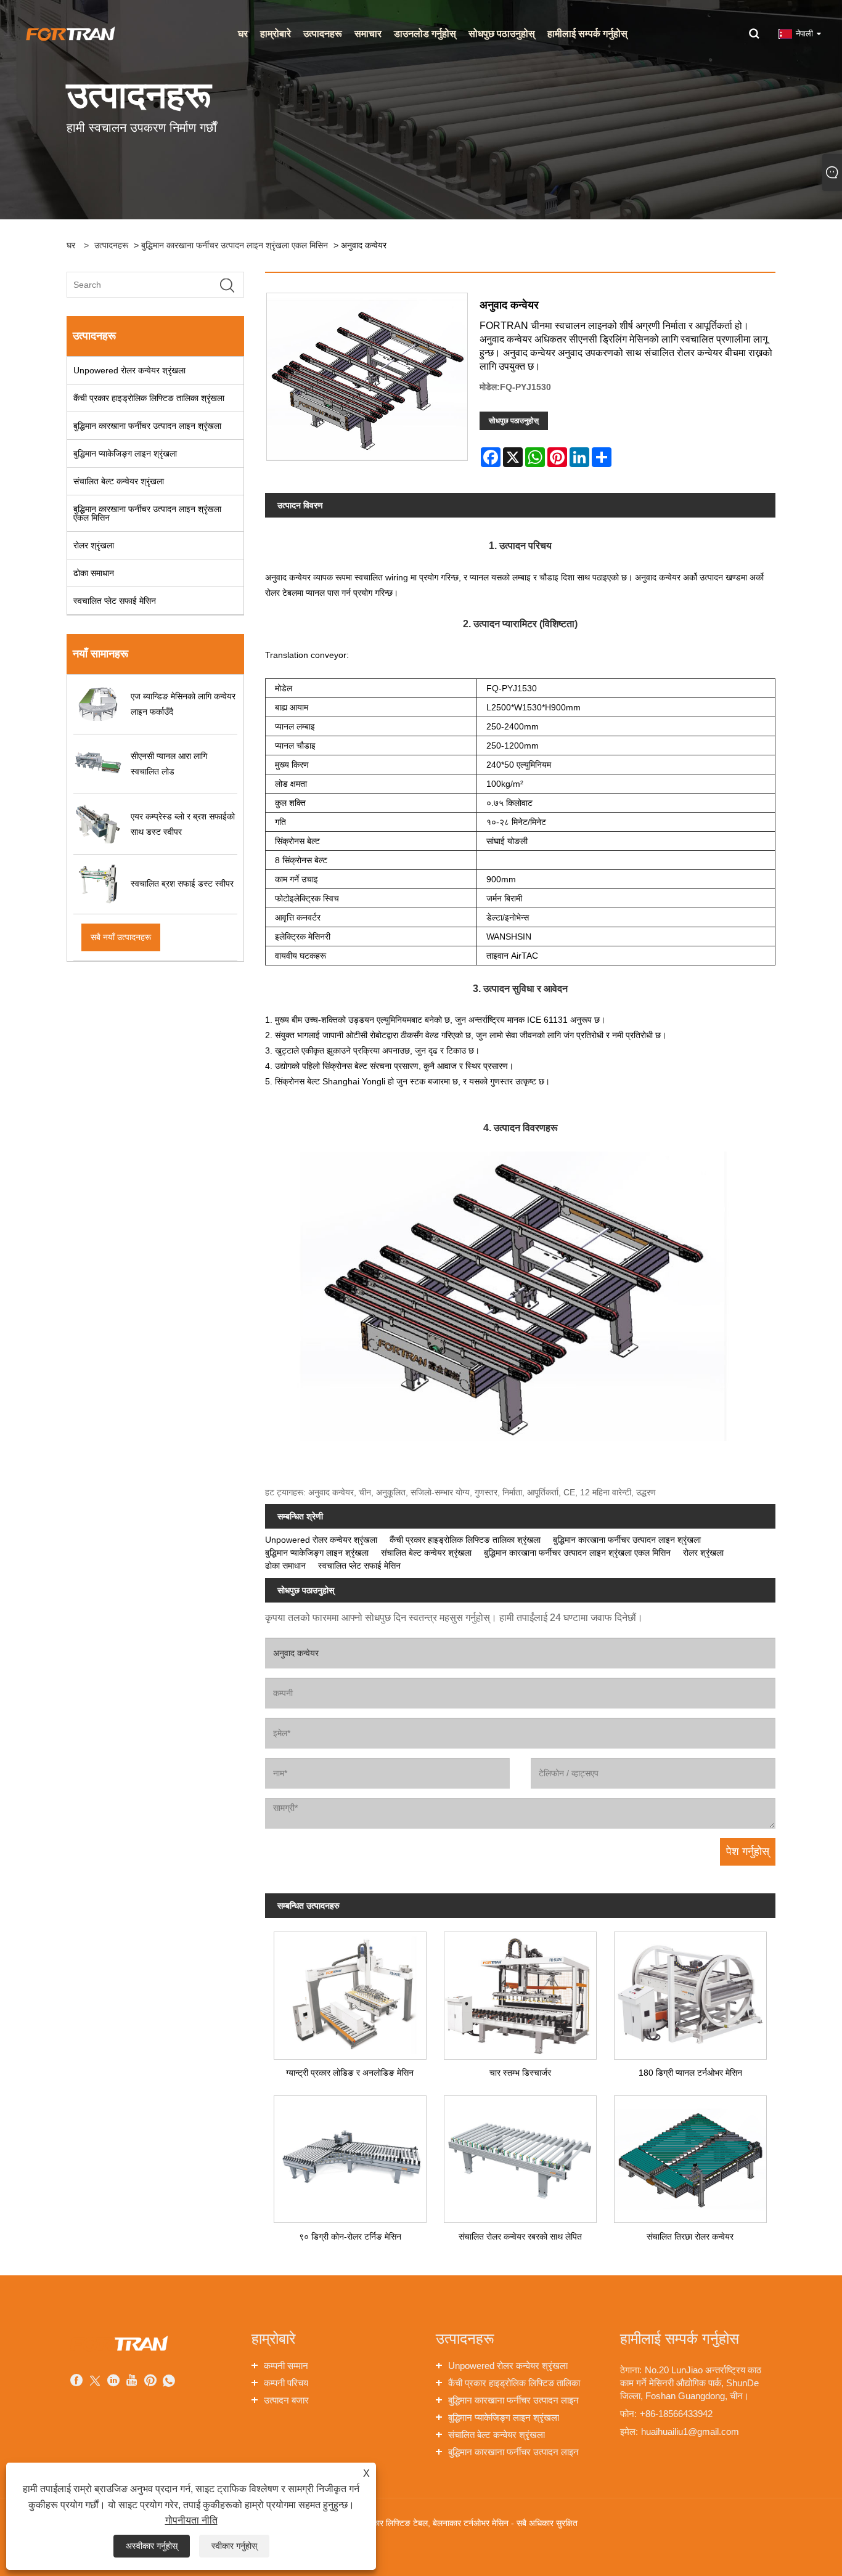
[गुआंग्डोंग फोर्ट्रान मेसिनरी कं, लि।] (70, 33)
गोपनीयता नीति (191, 2520)
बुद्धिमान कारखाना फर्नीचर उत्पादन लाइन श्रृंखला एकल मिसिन (235, 245)
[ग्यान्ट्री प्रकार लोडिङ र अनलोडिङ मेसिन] (350, 1991)
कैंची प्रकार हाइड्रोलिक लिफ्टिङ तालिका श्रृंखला (149, 398)
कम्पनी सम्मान (286, 2366)
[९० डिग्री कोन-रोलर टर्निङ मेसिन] (350, 2155)
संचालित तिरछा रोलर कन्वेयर (690, 2237)
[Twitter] (95, 2382)
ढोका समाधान (94, 573)
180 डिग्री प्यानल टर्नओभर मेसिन (690, 2073)
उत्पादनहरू (111, 245)
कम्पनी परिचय (286, 2383)
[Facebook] (76, 2382)
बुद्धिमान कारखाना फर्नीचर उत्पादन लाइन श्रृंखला (147, 426)
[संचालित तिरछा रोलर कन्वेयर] (690, 2155)
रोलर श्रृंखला (94, 545)
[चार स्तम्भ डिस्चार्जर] (520, 1991)
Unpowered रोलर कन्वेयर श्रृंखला (129, 370)
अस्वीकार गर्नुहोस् (152, 2546)
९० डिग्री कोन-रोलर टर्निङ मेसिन (350, 2237)
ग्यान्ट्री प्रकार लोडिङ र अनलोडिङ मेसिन (350, 2073)
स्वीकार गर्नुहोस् (234, 2546)
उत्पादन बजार (286, 2400)
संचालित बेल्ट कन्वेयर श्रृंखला (119, 481)
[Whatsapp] (169, 2382)
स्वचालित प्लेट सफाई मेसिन (115, 601)
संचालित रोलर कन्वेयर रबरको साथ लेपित (520, 2237)
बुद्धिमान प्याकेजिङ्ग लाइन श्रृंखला (125, 453)
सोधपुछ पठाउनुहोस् (514, 421)
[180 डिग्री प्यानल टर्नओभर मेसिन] (690, 1991)
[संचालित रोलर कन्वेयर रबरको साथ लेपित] (520, 2155)
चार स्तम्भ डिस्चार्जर (520, 2073)
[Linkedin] (113, 2382)
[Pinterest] (150, 2382)
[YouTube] (132, 2382)
